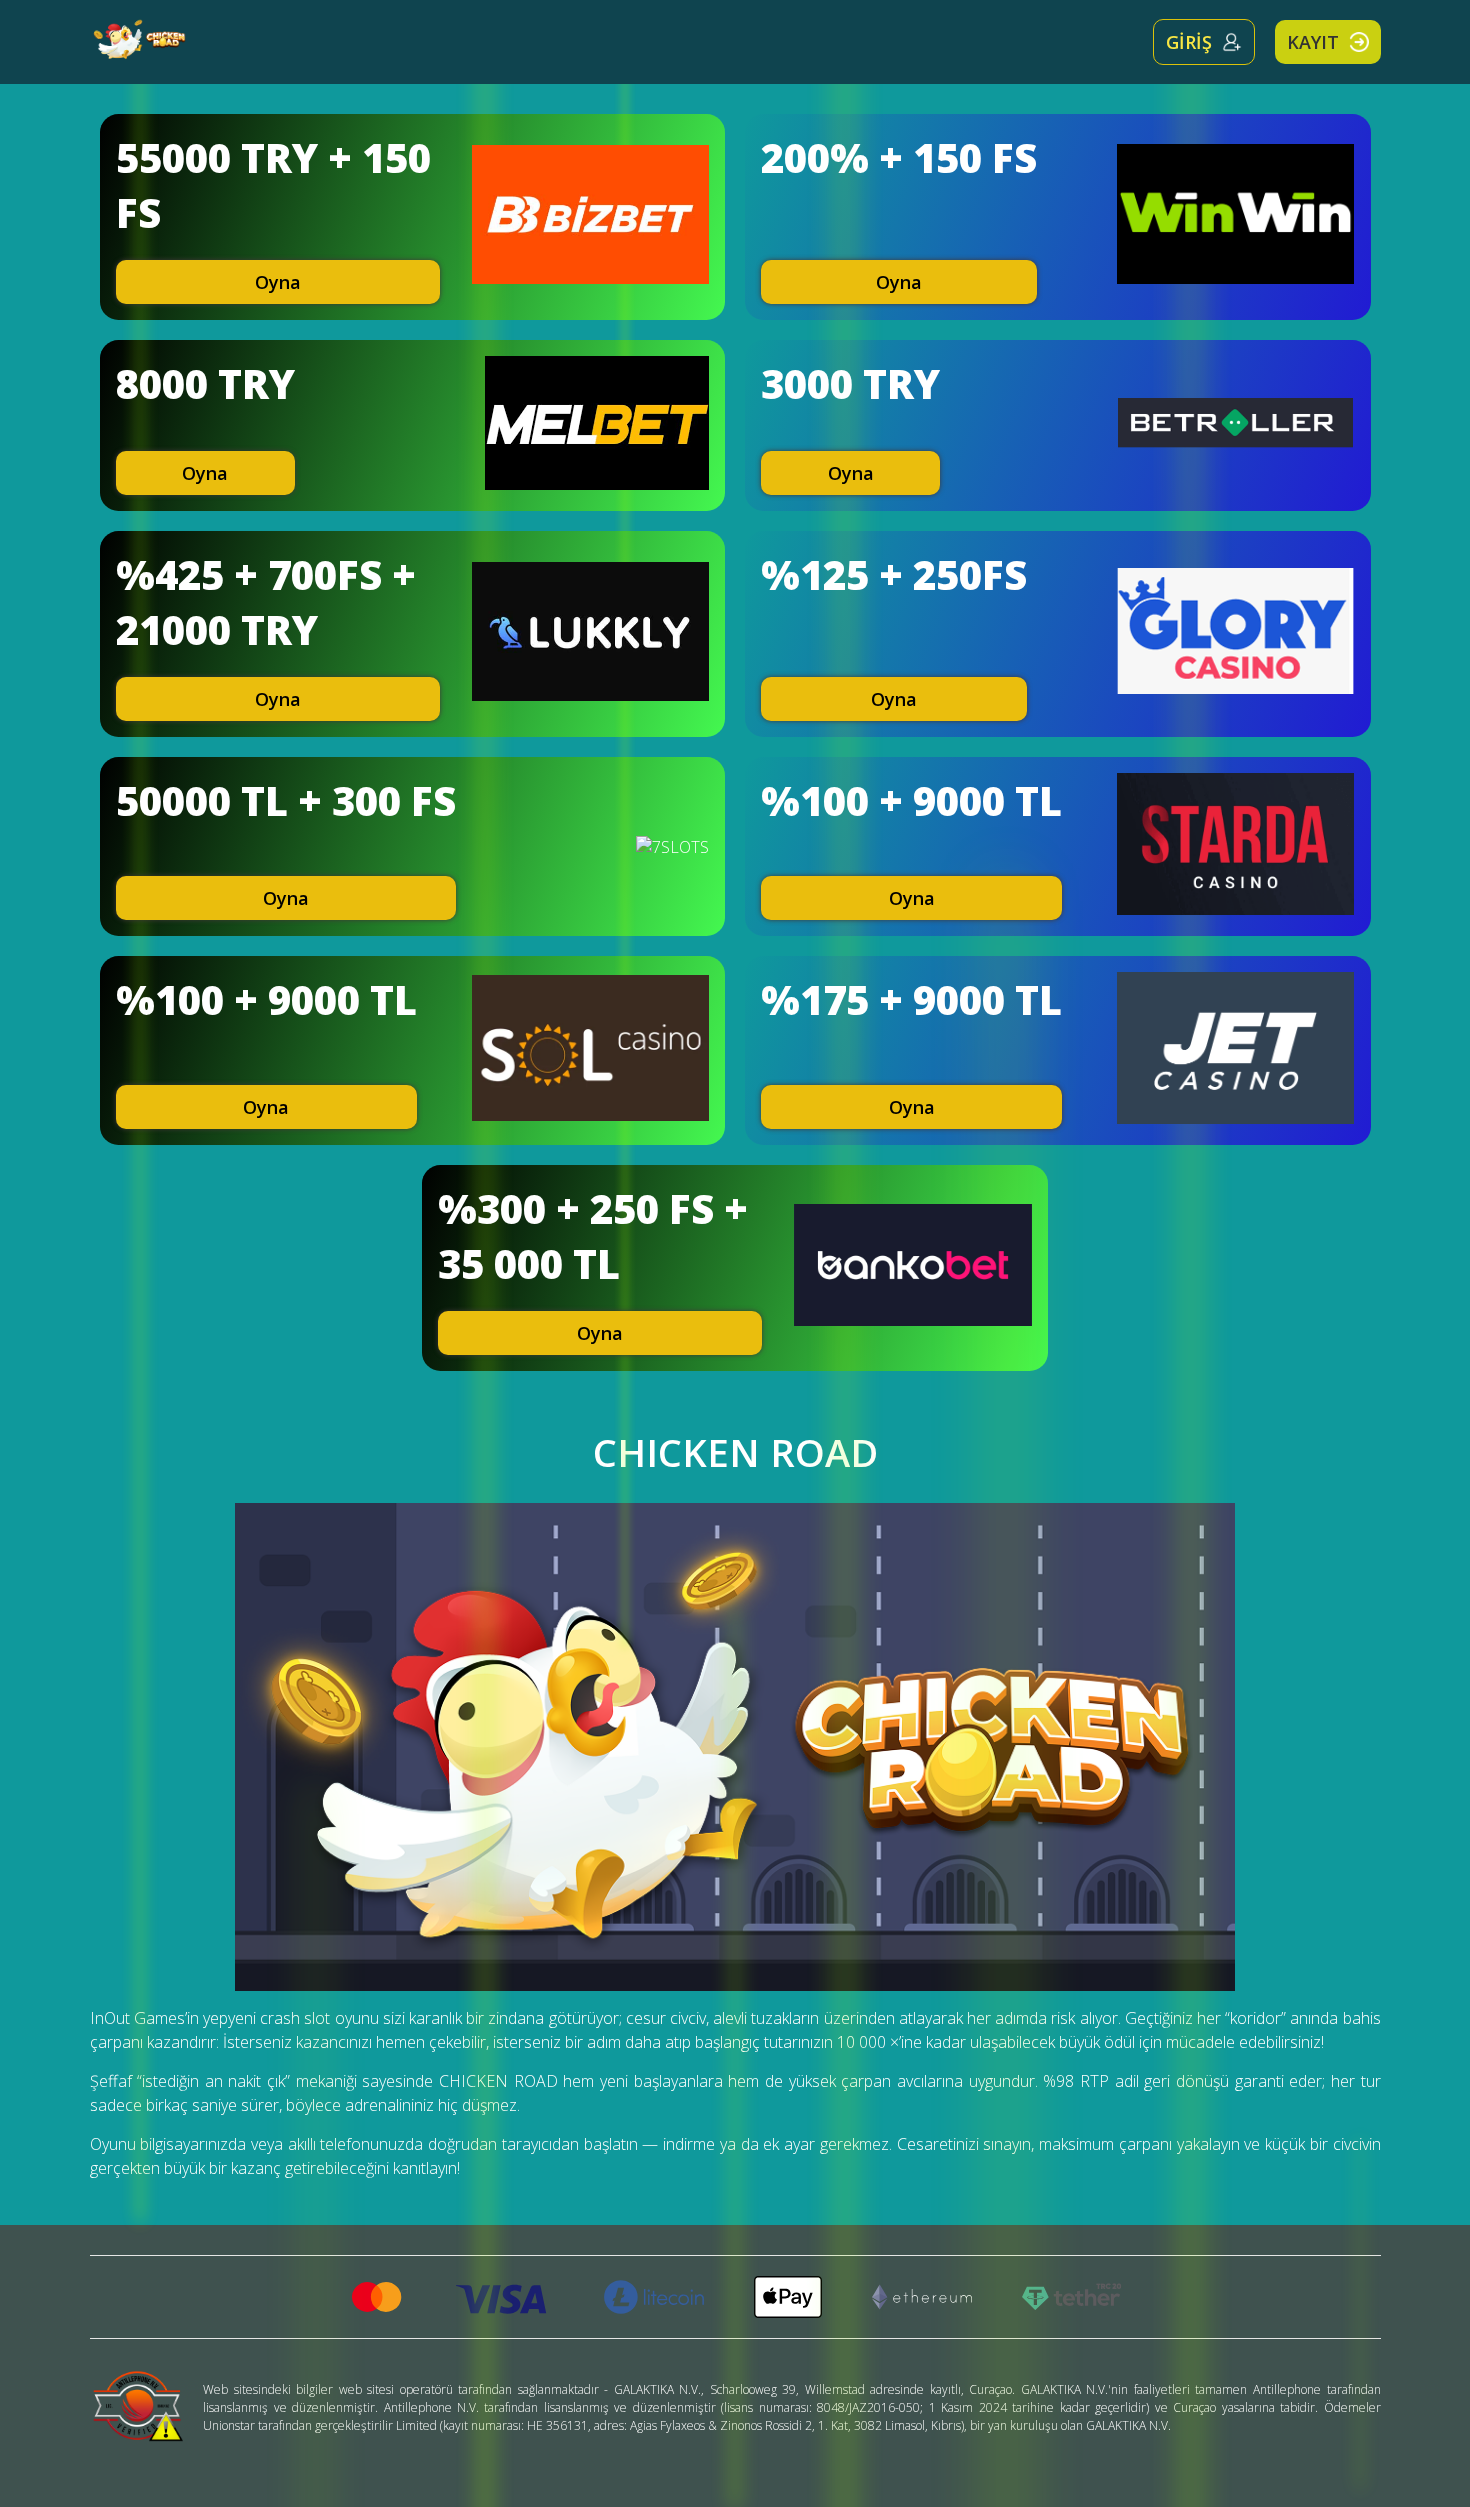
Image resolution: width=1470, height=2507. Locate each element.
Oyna (278, 282)
